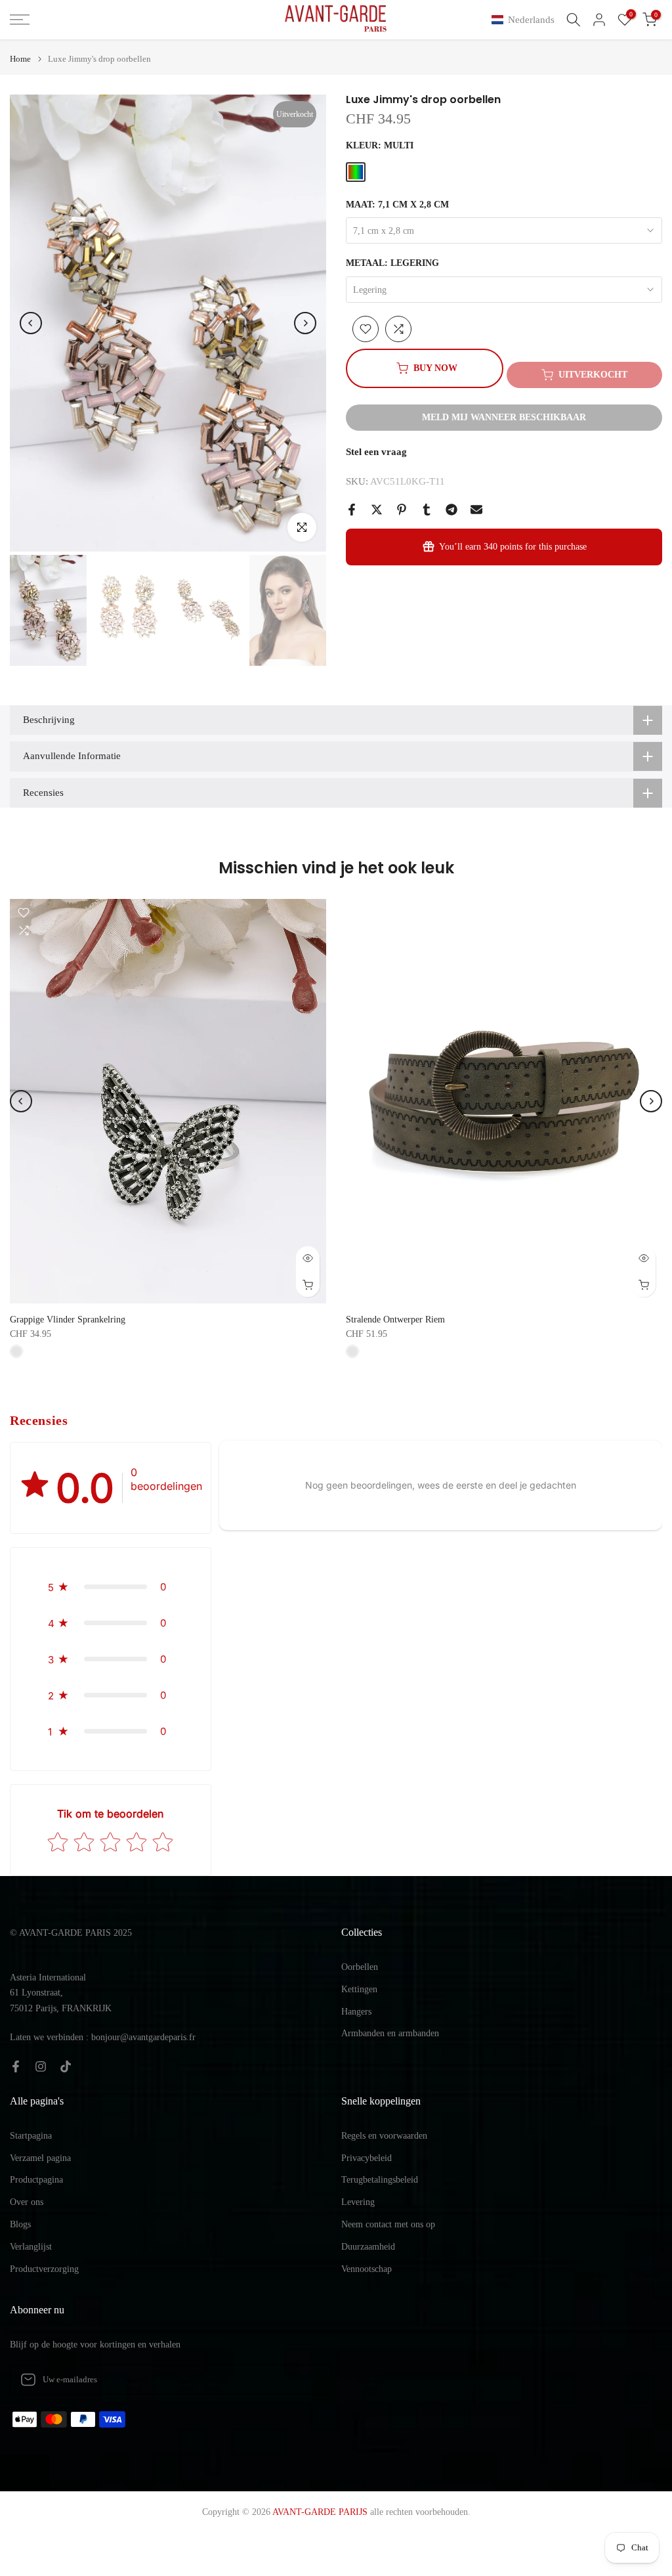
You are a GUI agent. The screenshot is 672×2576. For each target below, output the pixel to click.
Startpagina (31, 2136)
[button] (526, 20)
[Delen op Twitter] (377, 510)
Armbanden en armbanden (390, 2033)
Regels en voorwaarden (384, 2136)
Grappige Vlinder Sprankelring (68, 1320)
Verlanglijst (31, 2247)
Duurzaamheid (368, 2247)
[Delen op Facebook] (352, 510)
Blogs (20, 2224)
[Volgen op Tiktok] (66, 2066)
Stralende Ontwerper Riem (395, 1320)
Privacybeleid (367, 2158)
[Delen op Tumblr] (427, 510)
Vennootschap (367, 2269)
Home (20, 59)
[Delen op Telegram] (451, 510)
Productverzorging (44, 2269)
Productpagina (36, 2180)
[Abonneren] (308, 2380)
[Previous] (31, 323)
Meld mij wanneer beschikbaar (504, 417)
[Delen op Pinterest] (402, 510)
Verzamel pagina (40, 2158)
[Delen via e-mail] (476, 510)
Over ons (27, 2202)
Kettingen (359, 1989)
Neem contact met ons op (388, 2224)
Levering (358, 2202)
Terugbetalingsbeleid (380, 2180)
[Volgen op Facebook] (16, 2066)
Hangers (356, 2012)
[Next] (305, 323)
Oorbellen (360, 1967)
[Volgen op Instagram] (41, 2066)
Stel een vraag (376, 452)
